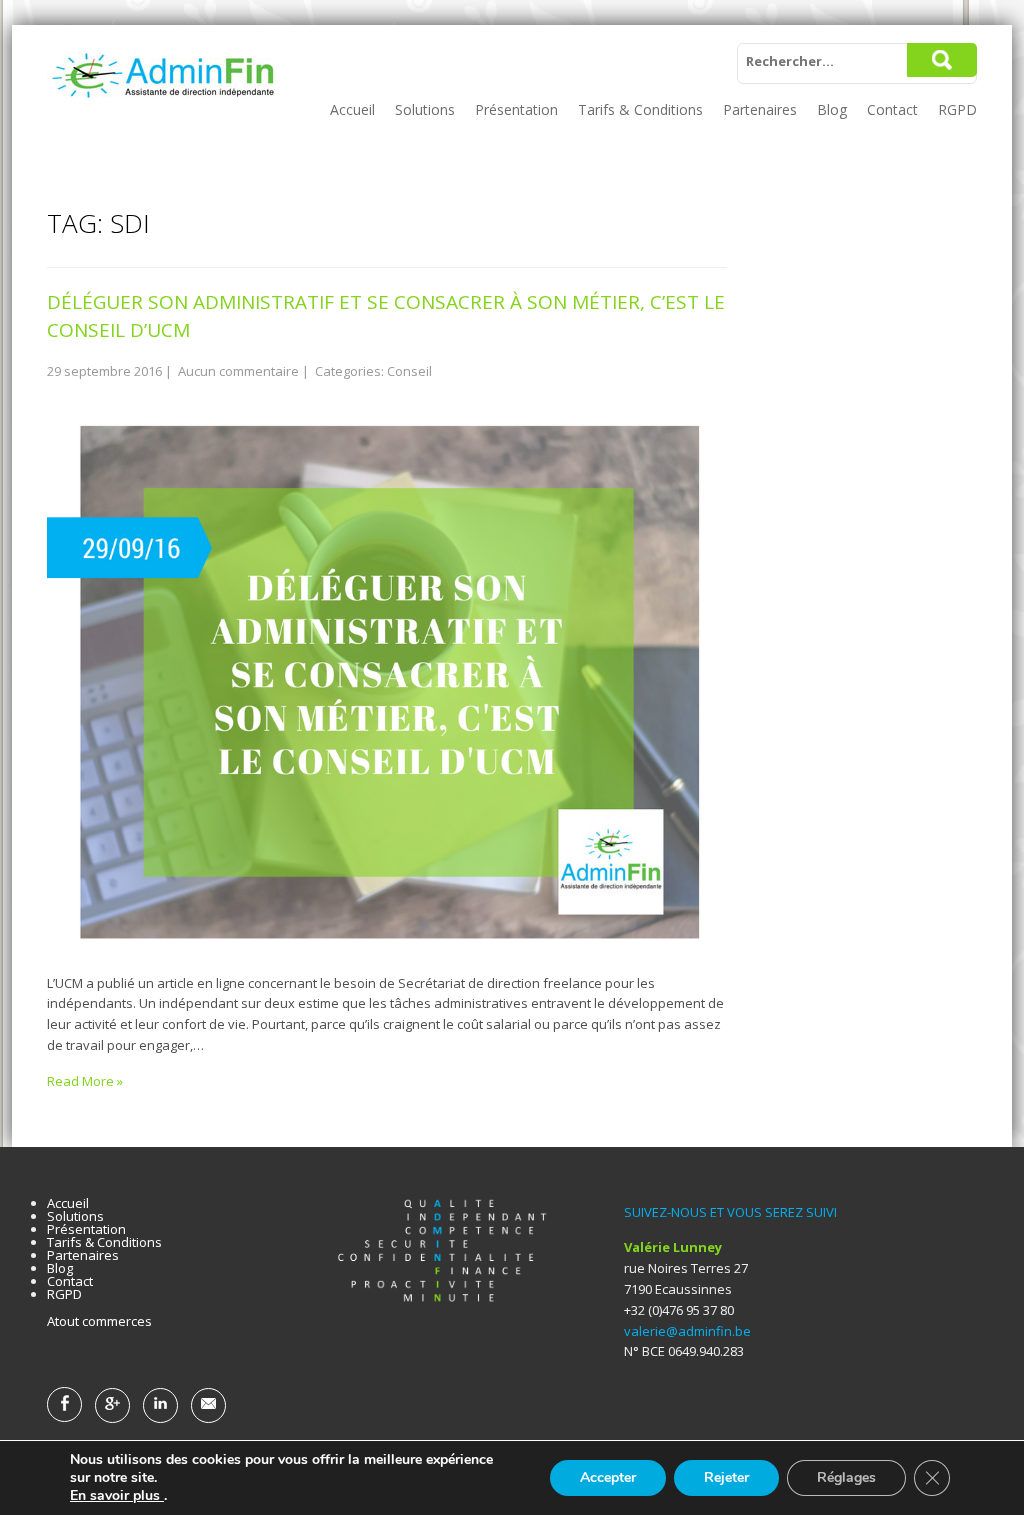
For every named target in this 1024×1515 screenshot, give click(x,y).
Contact (892, 109)
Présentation (516, 109)
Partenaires (760, 109)
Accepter (608, 1477)
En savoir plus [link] (117, 1495)
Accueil (352, 109)
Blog (832, 109)
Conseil (409, 371)
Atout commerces (99, 1321)
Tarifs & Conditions (640, 109)
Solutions (425, 109)
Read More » (85, 1081)
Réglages (846, 1477)
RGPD (957, 109)
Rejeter (726, 1477)
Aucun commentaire (238, 371)
